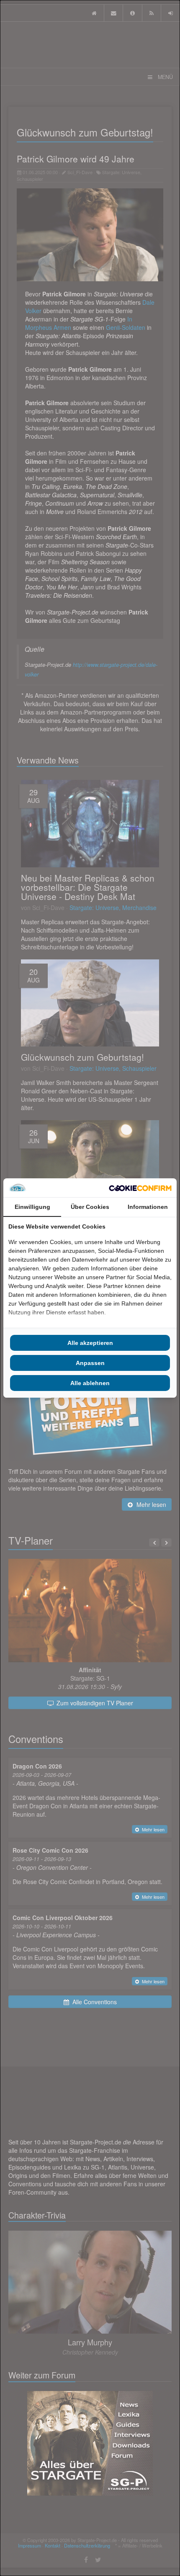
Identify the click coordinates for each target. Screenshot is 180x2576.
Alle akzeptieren (90, 1343)
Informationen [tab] (148, 1207)
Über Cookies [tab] (90, 1207)
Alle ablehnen (90, 1383)
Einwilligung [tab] (32, 1207)
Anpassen (90, 1363)
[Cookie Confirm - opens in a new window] (140, 1188)
